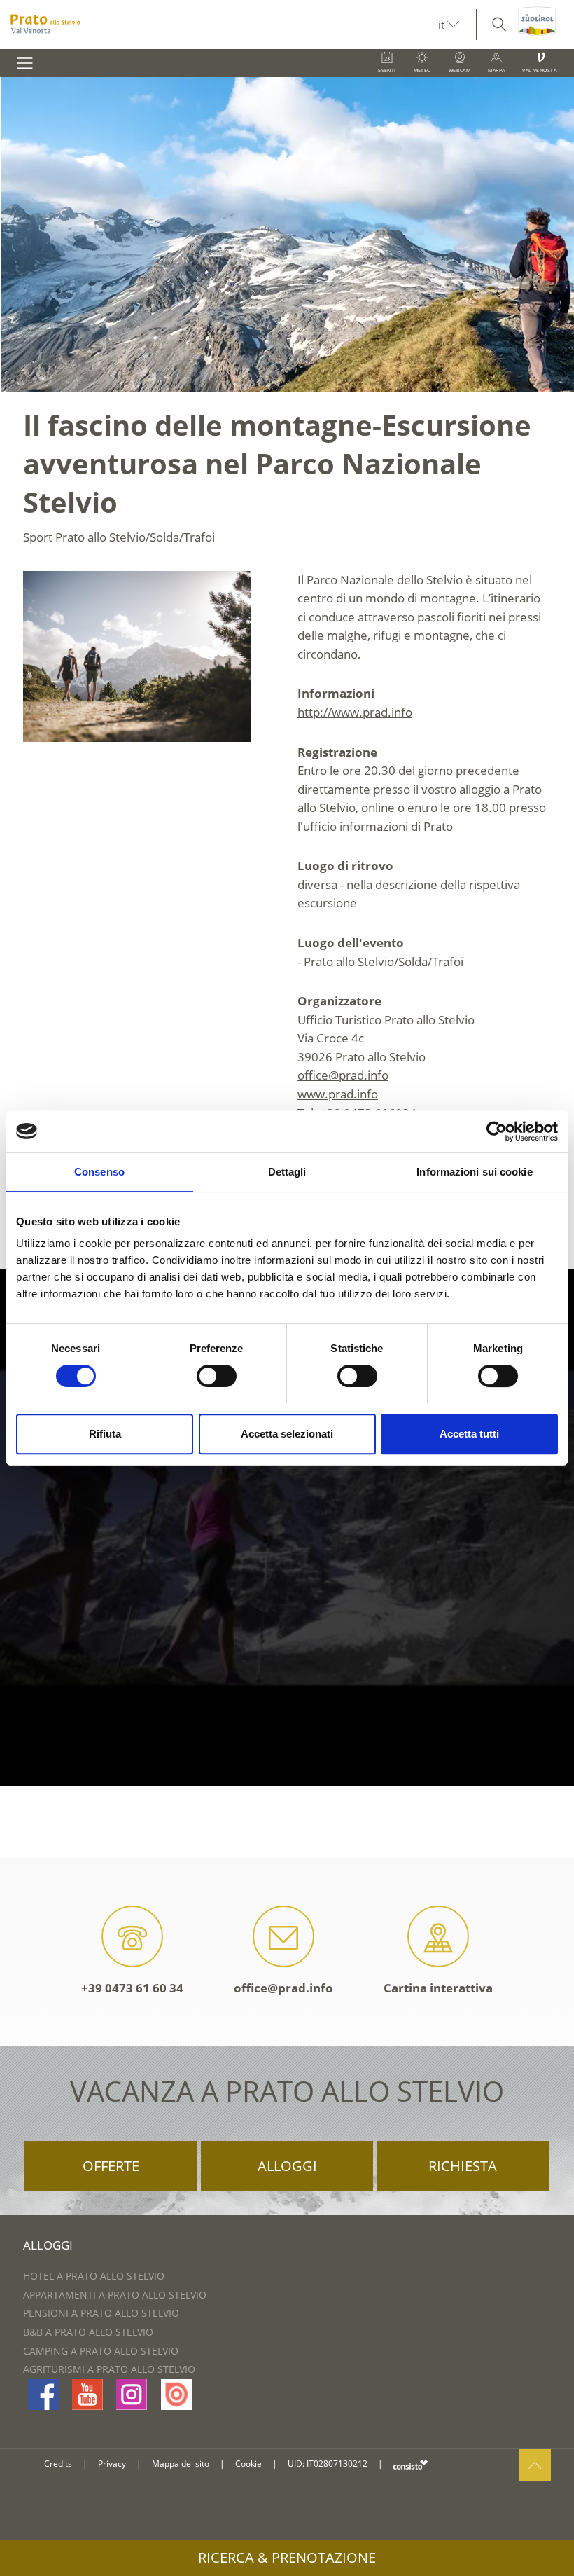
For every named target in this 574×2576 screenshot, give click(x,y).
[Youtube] (87, 2395)
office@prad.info (283, 1988)
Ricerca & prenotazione (287, 2557)
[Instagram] (132, 2395)
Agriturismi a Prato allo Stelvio (109, 2369)
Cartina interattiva (438, 1988)
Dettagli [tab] (287, 1172)
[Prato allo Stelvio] (219, 25)
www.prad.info (338, 1094)
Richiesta (463, 2166)
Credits (58, 2464)
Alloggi (287, 2166)
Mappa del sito (181, 2464)
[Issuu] (176, 2395)
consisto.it (411, 2464)
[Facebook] (43, 2395)
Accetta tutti (469, 1434)
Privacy (112, 2464)
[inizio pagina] (535, 2465)
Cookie (248, 2464)
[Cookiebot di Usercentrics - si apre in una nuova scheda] (497, 1131)
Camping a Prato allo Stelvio (101, 2351)
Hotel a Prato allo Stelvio (94, 2276)
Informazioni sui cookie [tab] (474, 1172)
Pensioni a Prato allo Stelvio (101, 2313)
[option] (287, 234)
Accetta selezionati (287, 1434)
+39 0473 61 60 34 (132, 1988)
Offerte (111, 2166)
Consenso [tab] (99, 1172)
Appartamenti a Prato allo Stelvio (115, 2295)
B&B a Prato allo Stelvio (88, 2332)
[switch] (217, 1376)
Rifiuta (105, 1434)
